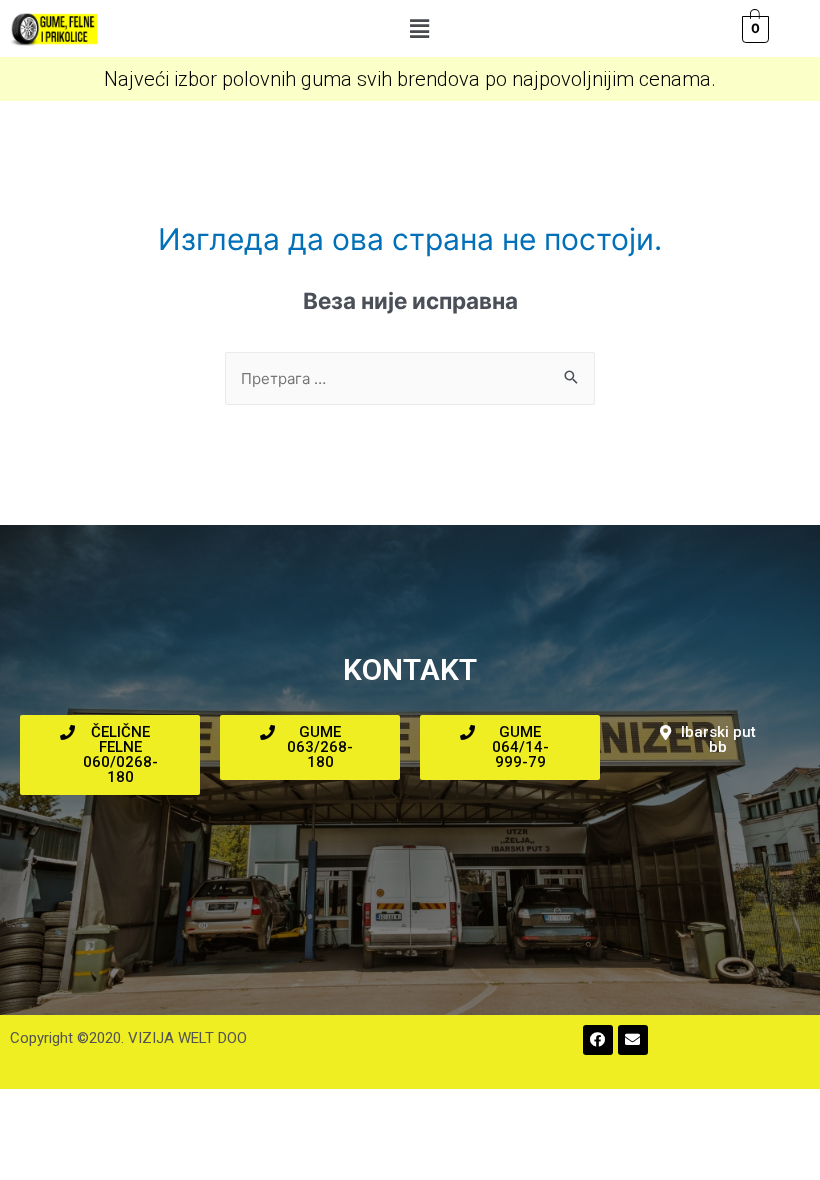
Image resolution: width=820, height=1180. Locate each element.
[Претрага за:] (410, 378)
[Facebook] (598, 1040)
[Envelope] (633, 1040)
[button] (419, 28)
